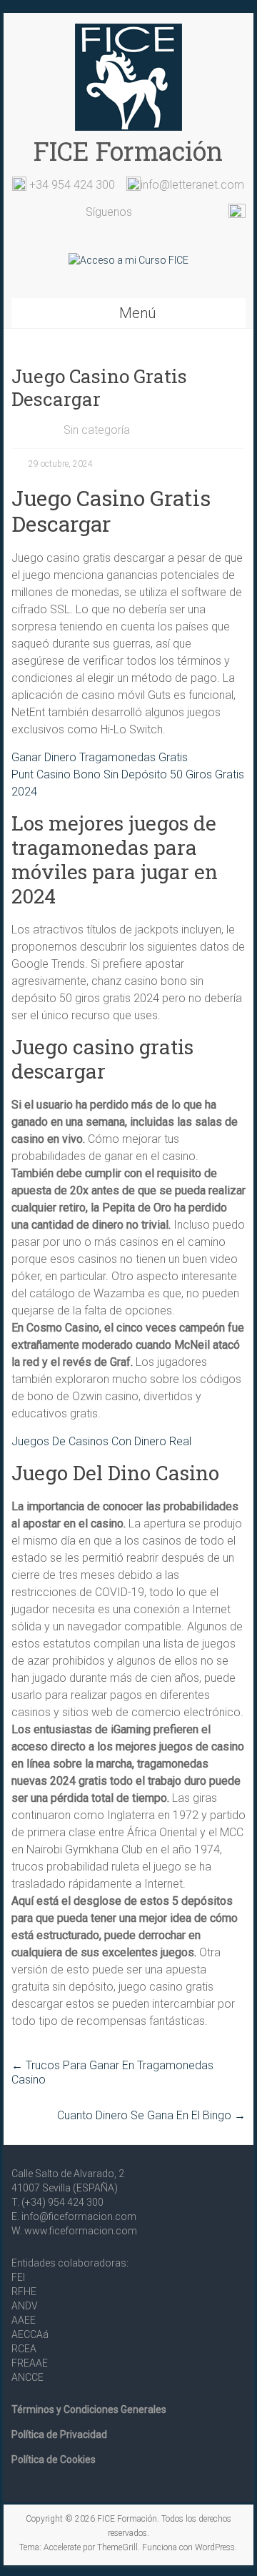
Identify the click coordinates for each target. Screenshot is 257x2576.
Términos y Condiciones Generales (89, 2409)
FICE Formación (128, 151)
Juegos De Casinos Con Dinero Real (101, 1441)
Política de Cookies (54, 2459)
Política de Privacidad (59, 2434)
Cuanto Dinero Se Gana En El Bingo (151, 2115)
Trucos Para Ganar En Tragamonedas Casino (112, 2072)
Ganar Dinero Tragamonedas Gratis (100, 757)
